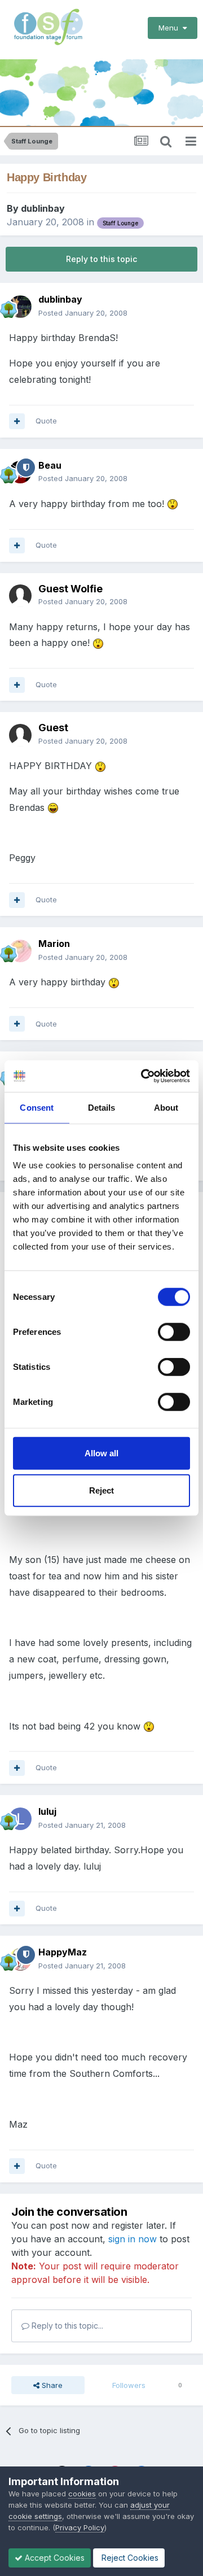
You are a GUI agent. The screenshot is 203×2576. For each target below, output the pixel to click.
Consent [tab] (37, 1107)
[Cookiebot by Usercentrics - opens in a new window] (143, 1076)
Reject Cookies (129, 2558)
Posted (83, 313)
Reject (101, 1490)
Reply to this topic (101, 259)
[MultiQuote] (17, 421)
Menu (171, 28)
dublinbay (43, 208)
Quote (46, 421)
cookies (82, 2494)
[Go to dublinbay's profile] (20, 307)
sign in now (133, 2239)
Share (51, 2385)
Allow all (101, 1453)
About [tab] (166, 1107)
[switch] (174, 1332)
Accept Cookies (54, 2558)
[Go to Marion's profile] (20, 951)
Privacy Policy (80, 2527)
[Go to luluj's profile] (20, 1819)
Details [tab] (102, 1107)
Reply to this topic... (66, 2326)
